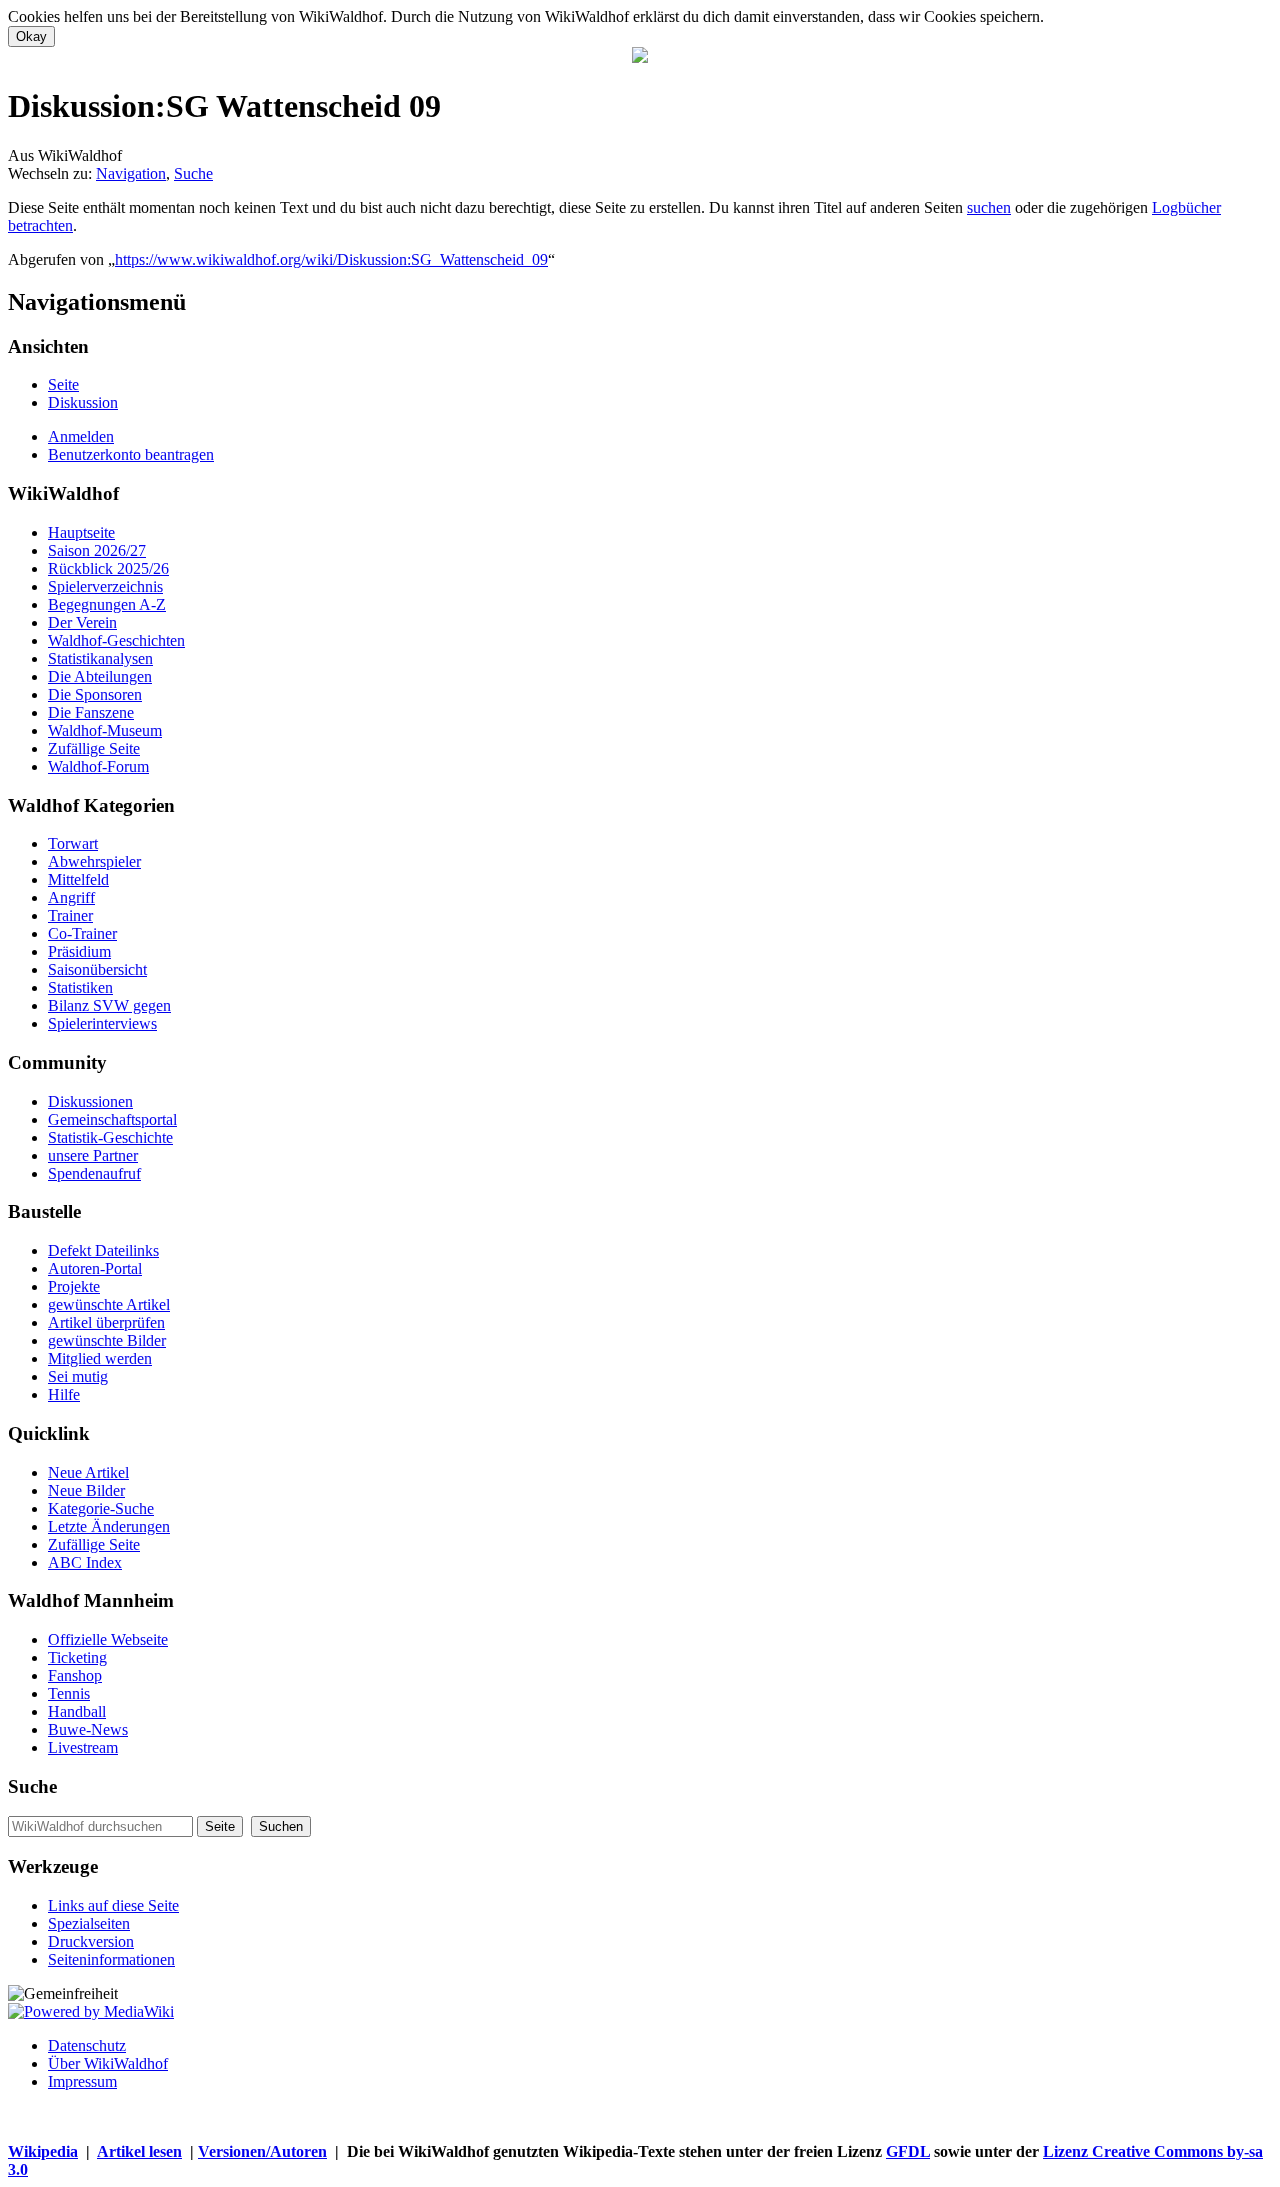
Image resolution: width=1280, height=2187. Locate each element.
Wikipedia (43, 2151)
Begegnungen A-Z (107, 604)
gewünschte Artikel (109, 1304)
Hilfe (64, 1394)
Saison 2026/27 (97, 550)
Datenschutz (87, 2045)
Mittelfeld (78, 879)
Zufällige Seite (94, 748)
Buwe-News (88, 1729)
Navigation (131, 173)
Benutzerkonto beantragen (131, 454)
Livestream (83, 1747)
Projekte (74, 1286)
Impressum (82, 2081)
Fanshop (75, 1675)
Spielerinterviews (102, 1023)
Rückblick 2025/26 (108, 568)
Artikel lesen (139, 2151)
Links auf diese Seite (113, 1905)
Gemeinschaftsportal (112, 1119)
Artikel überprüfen (106, 1322)
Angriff (71, 897)
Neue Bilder (86, 1490)
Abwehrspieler (94, 861)
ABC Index (85, 1562)
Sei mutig (78, 1376)
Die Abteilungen (100, 676)
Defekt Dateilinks (103, 1250)
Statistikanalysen (100, 658)
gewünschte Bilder (107, 1340)
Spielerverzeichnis (105, 586)
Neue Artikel (88, 1472)
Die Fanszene (91, 712)
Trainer (70, 915)
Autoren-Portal (95, 1268)
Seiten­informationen (111, 1959)
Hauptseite (81, 532)
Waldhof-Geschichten (116, 640)
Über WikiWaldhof (108, 2063)
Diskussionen (90, 1101)
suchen (989, 207)
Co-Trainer (82, 933)
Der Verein (82, 622)
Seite (63, 384)
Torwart (73, 843)
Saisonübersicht (97, 969)
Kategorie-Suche (101, 1508)
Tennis (69, 1693)
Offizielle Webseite (108, 1639)
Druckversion (91, 1941)
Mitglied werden (100, 1358)
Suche (193, 173)
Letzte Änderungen (109, 1526)
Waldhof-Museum (105, 730)
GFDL (908, 2151)
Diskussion (83, 402)
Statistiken (80, 987)
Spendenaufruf (94, 1173)
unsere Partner (93, 1155)
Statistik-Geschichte (110, 1137)
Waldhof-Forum (98, 766)
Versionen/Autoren (262, 2151)
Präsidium (79, 951)
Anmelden (81, 436)
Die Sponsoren (95, 694)
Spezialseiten (89, 1923)
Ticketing (77, 1657)
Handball (77, 1711)
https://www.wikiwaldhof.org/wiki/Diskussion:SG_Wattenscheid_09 (331, 259)
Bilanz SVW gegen (109, 1005)
